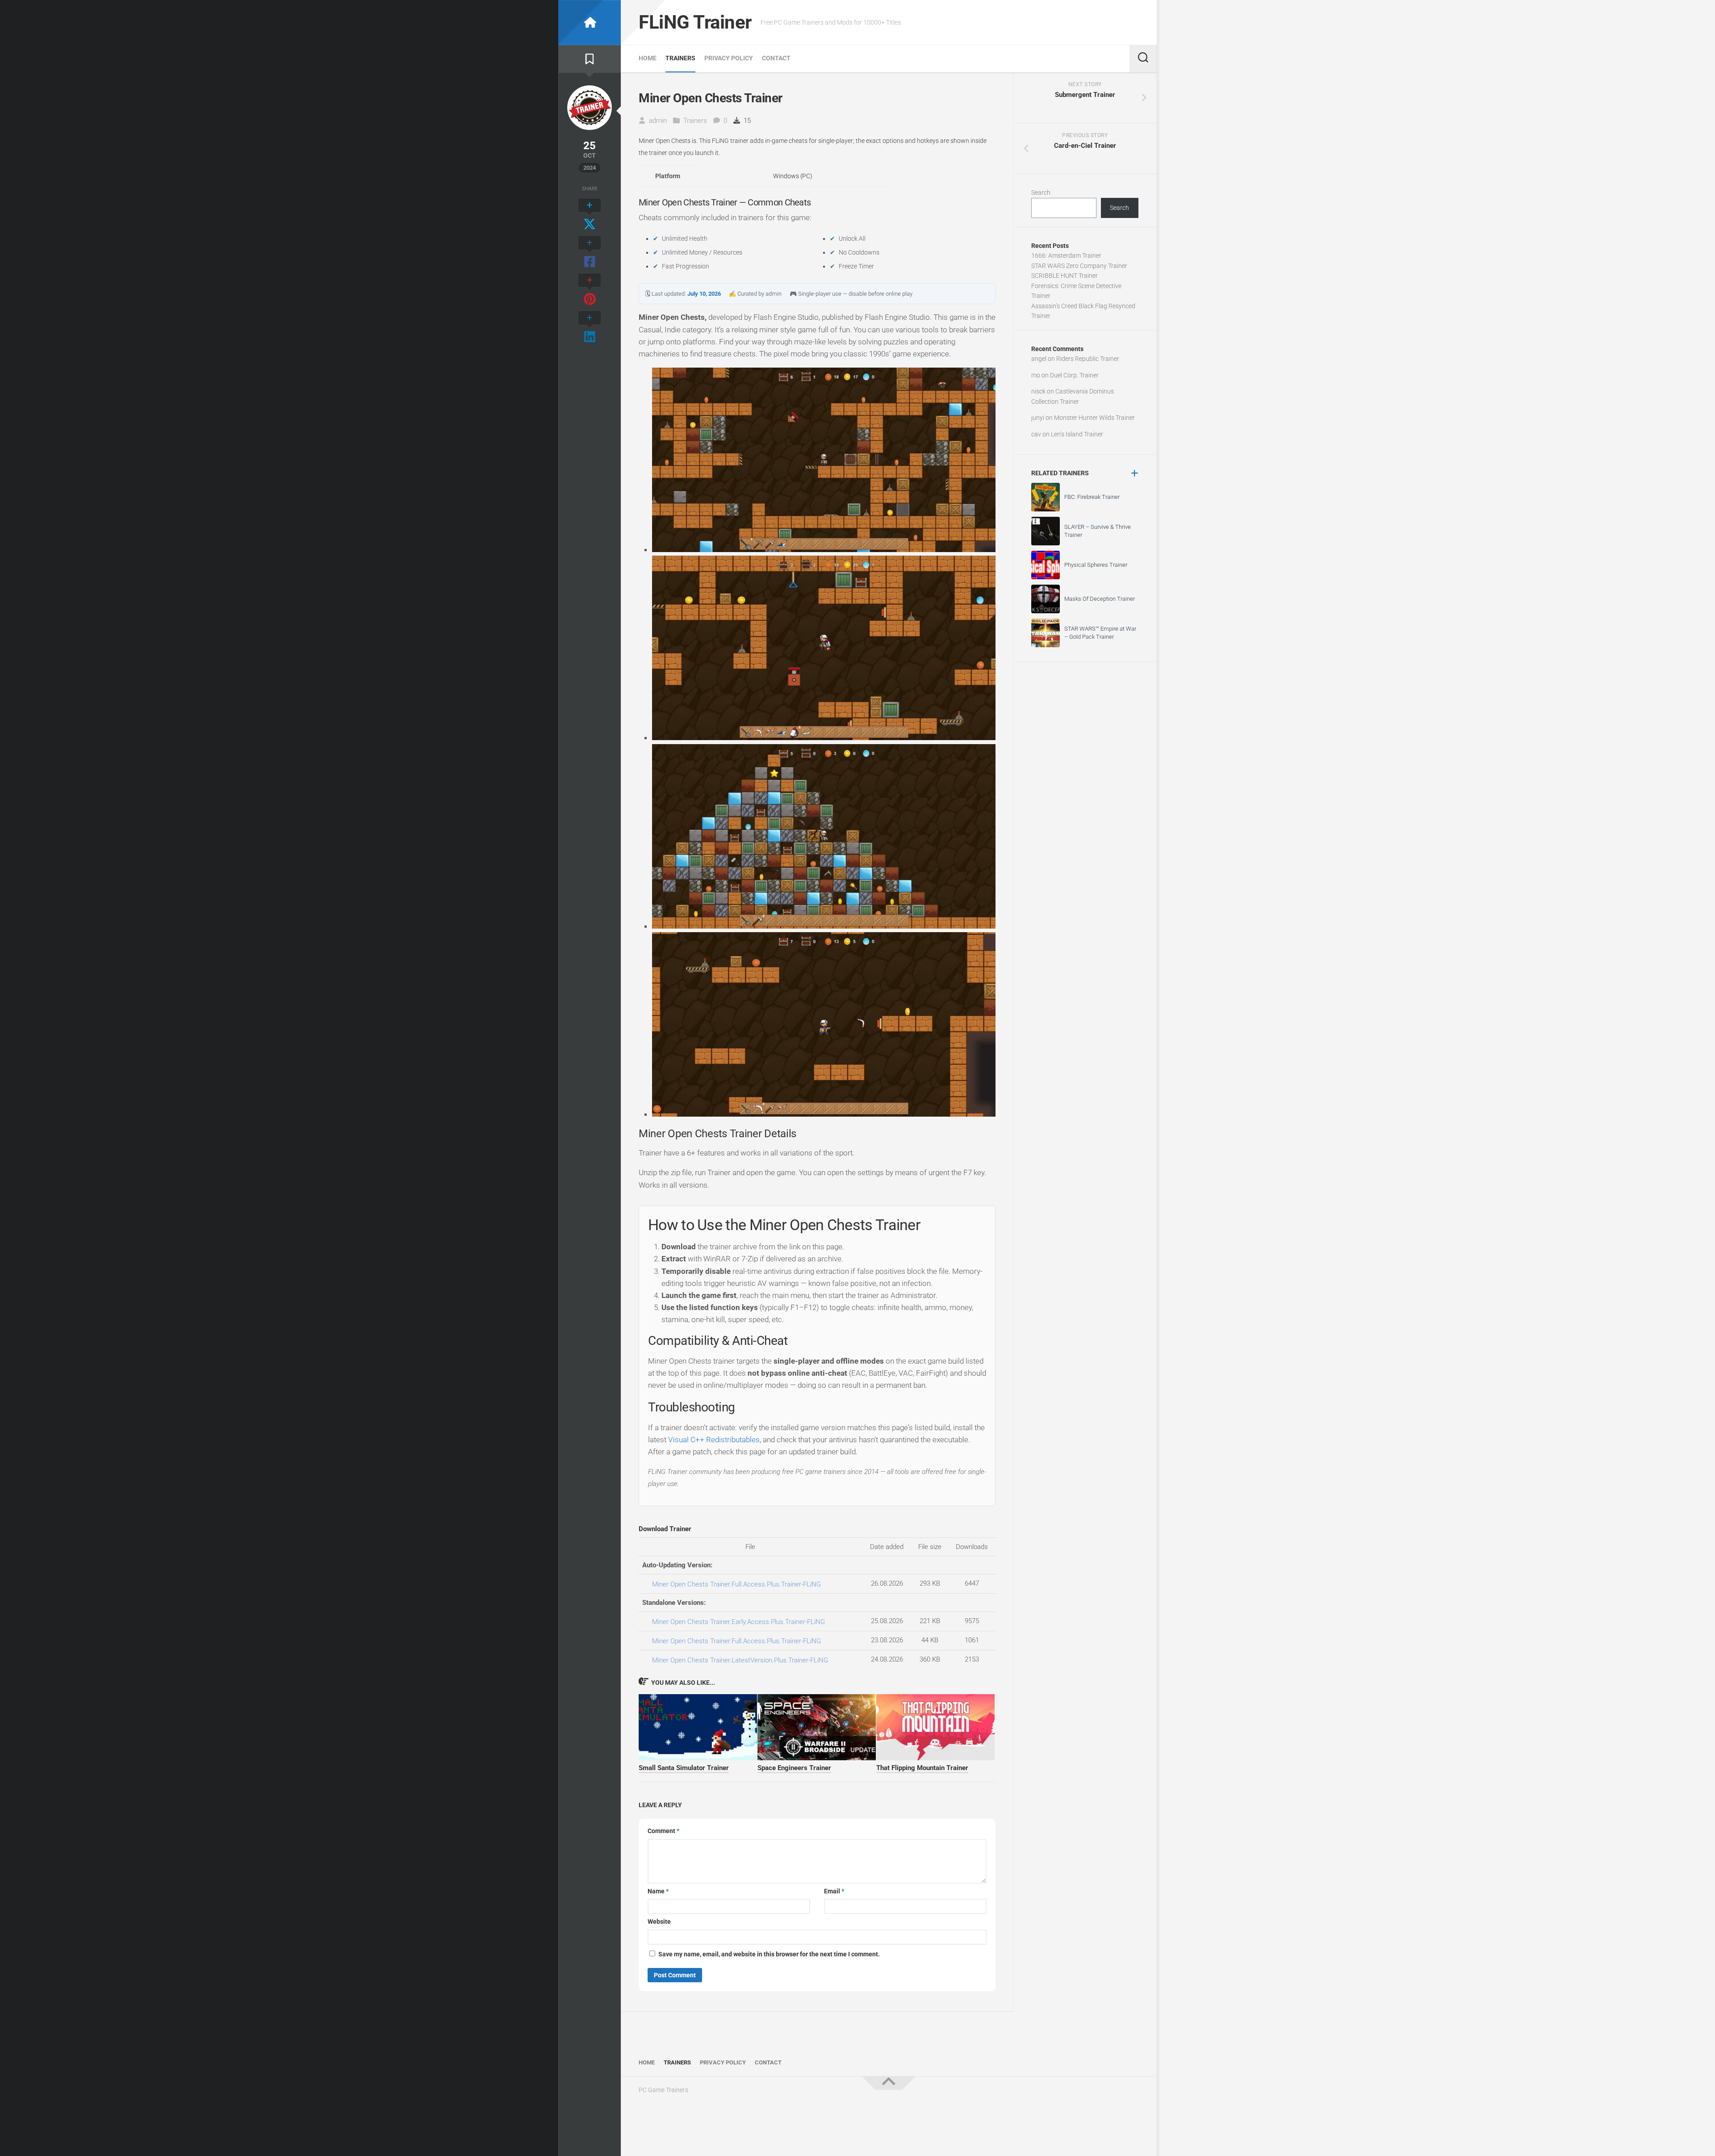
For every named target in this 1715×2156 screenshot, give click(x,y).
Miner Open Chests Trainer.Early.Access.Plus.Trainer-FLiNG (738, 1622)
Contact (776, 58)
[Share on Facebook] (590, 253)
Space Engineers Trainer (794, 1768)
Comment (663, 1831)
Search (1041, 193)
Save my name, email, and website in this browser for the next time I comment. (769, 1954)
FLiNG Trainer (695, 22)
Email (834, 1891)
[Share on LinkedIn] (590, 328)
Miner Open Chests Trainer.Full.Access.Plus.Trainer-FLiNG (736, 1584)
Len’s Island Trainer (1077, 434)
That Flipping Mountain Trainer (922, 1768)
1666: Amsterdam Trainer (1066, 255)
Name (658, 1891)
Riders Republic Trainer (1088, 359)
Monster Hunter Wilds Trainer (1094, 418)
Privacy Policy (729, 58)
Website (659, 1922)
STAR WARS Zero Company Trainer (1079, 266)
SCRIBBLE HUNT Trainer (1065, 276)
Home (648, 58)
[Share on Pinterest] (590, 290)
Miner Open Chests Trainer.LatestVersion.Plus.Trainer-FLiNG (740, 1660)
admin (658, 121)
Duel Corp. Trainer (1074, 375)
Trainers (680, 58)
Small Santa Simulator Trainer (684, 1768)
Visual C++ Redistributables (714, 1440)
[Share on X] (590, 215)
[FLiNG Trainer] (590, 23)
